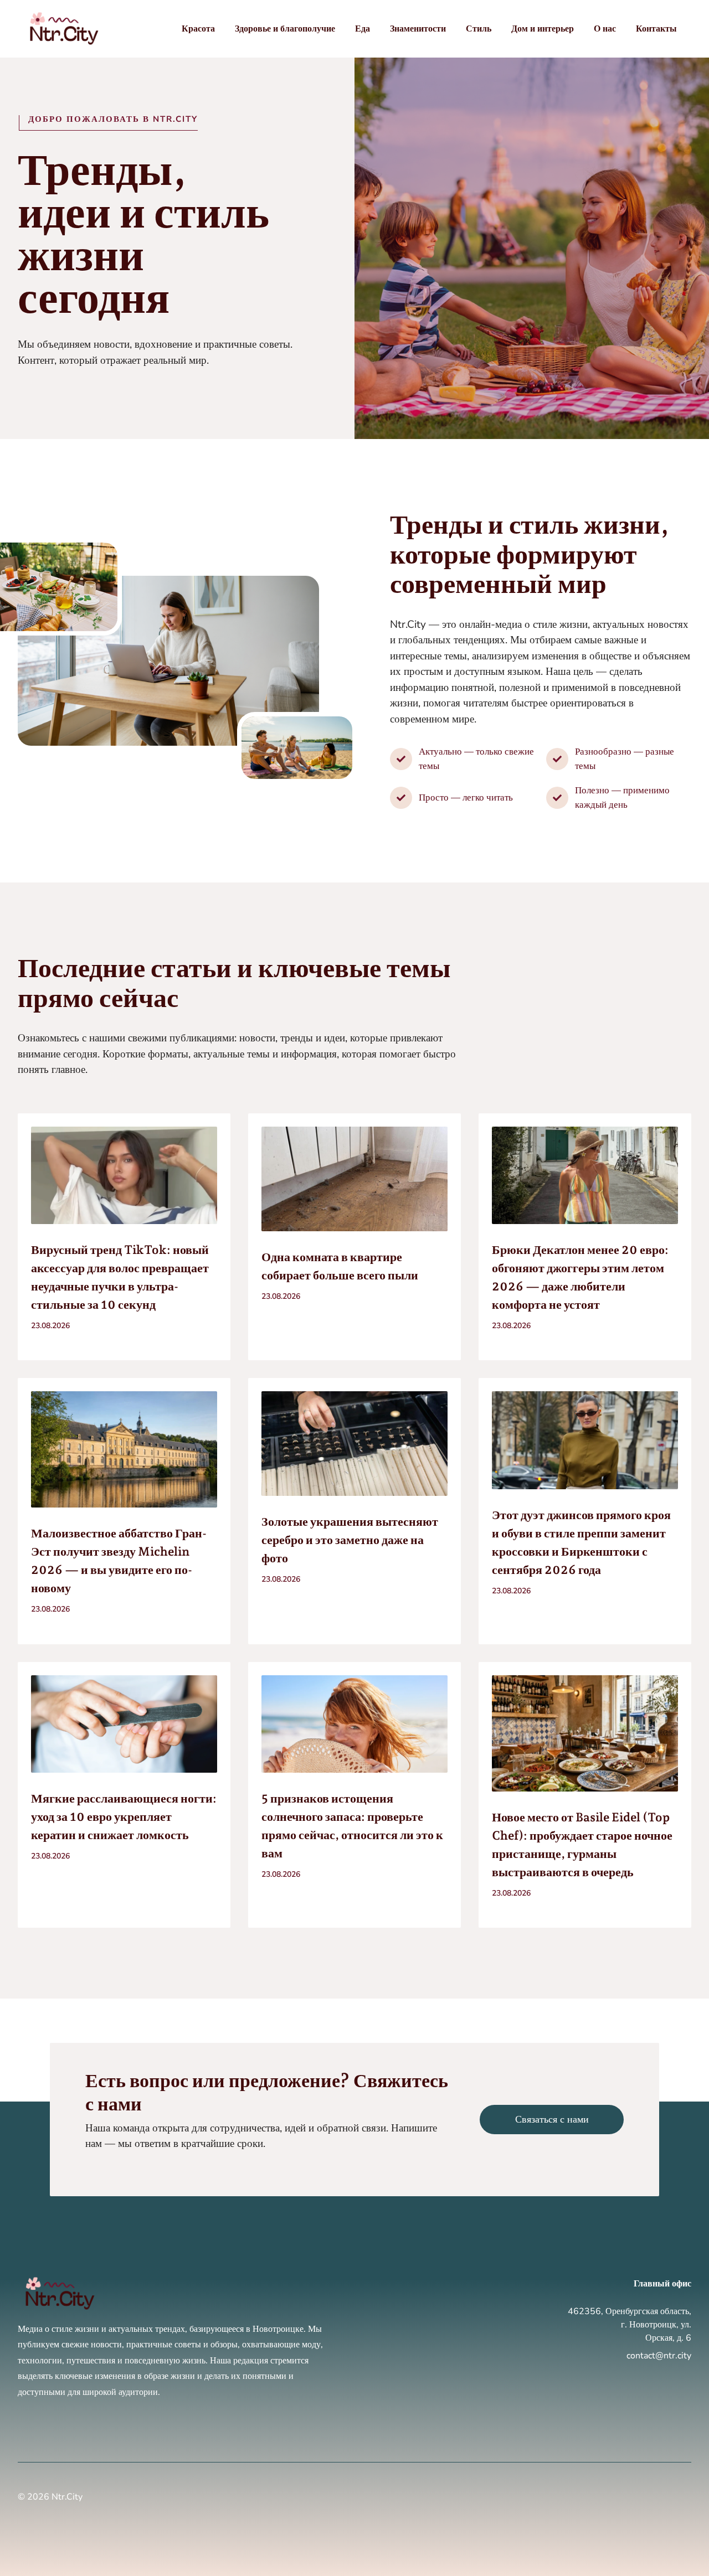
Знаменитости (418, 29)
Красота (198, 29)
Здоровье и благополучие (285, 29)
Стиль (479, 29)
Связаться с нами (552, 2119)
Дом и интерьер (543, 29)
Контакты (656, 29)
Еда (363, 29)
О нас (605, 29)
